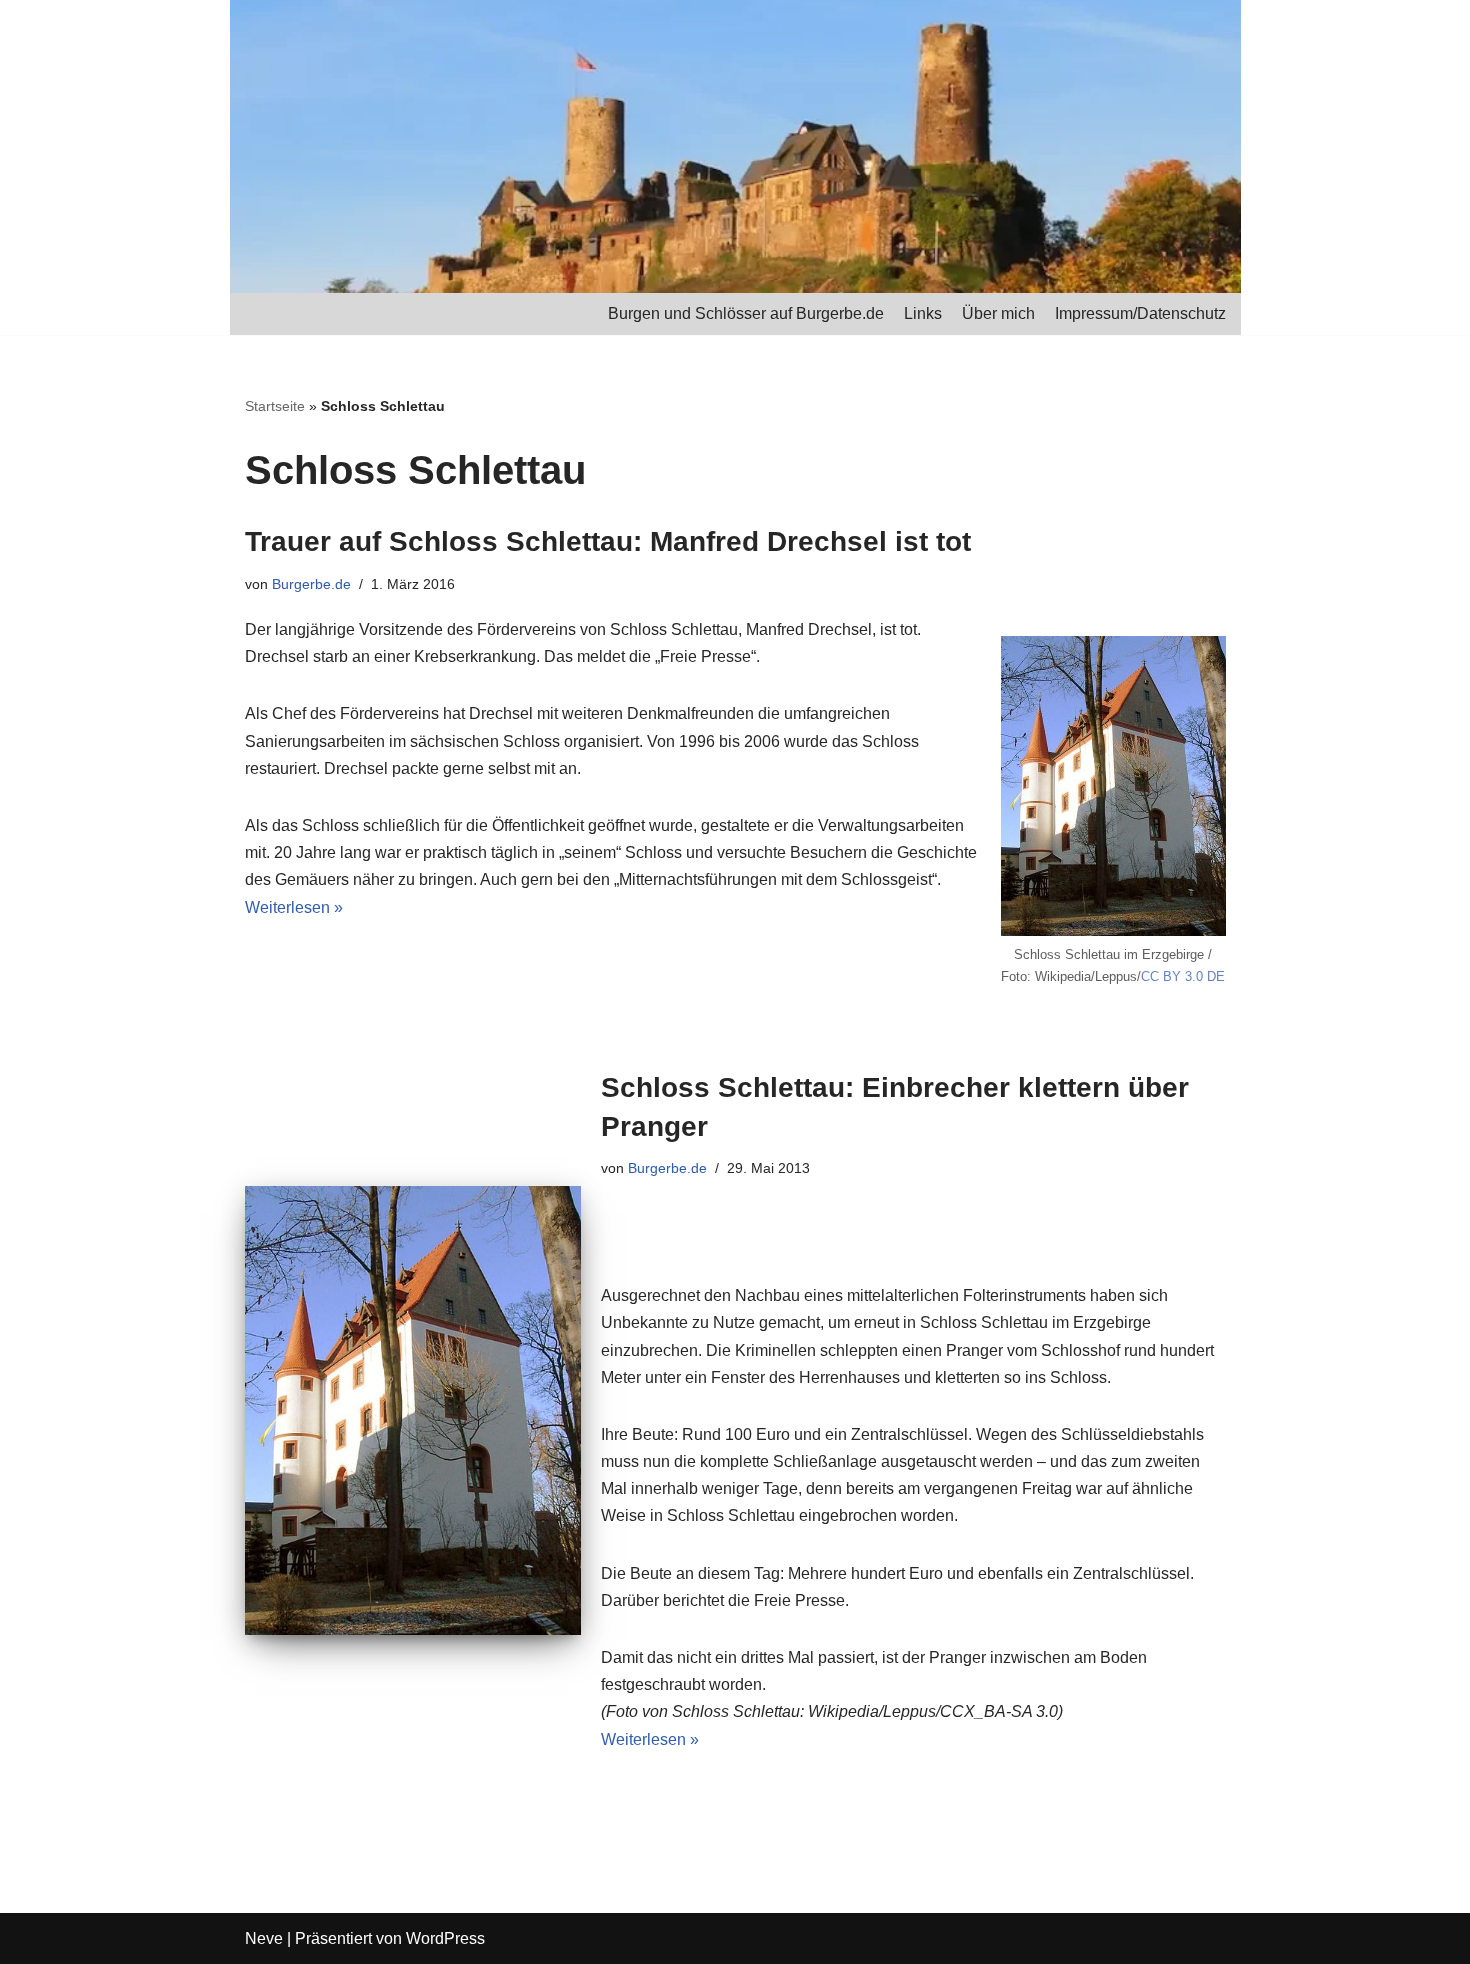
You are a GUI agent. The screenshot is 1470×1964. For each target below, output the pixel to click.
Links (923, 313)
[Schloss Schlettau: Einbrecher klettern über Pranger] (413, 1410)
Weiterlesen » (294, 907)
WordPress (445, 1938)
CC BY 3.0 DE (1183, 976)
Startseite (275, 406)
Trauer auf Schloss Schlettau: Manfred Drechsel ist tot (608, 541)
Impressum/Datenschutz (1140, 313)
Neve (264, 1938)
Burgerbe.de (311, 584)
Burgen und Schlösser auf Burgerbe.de (746, 313)
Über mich (998, 313)
